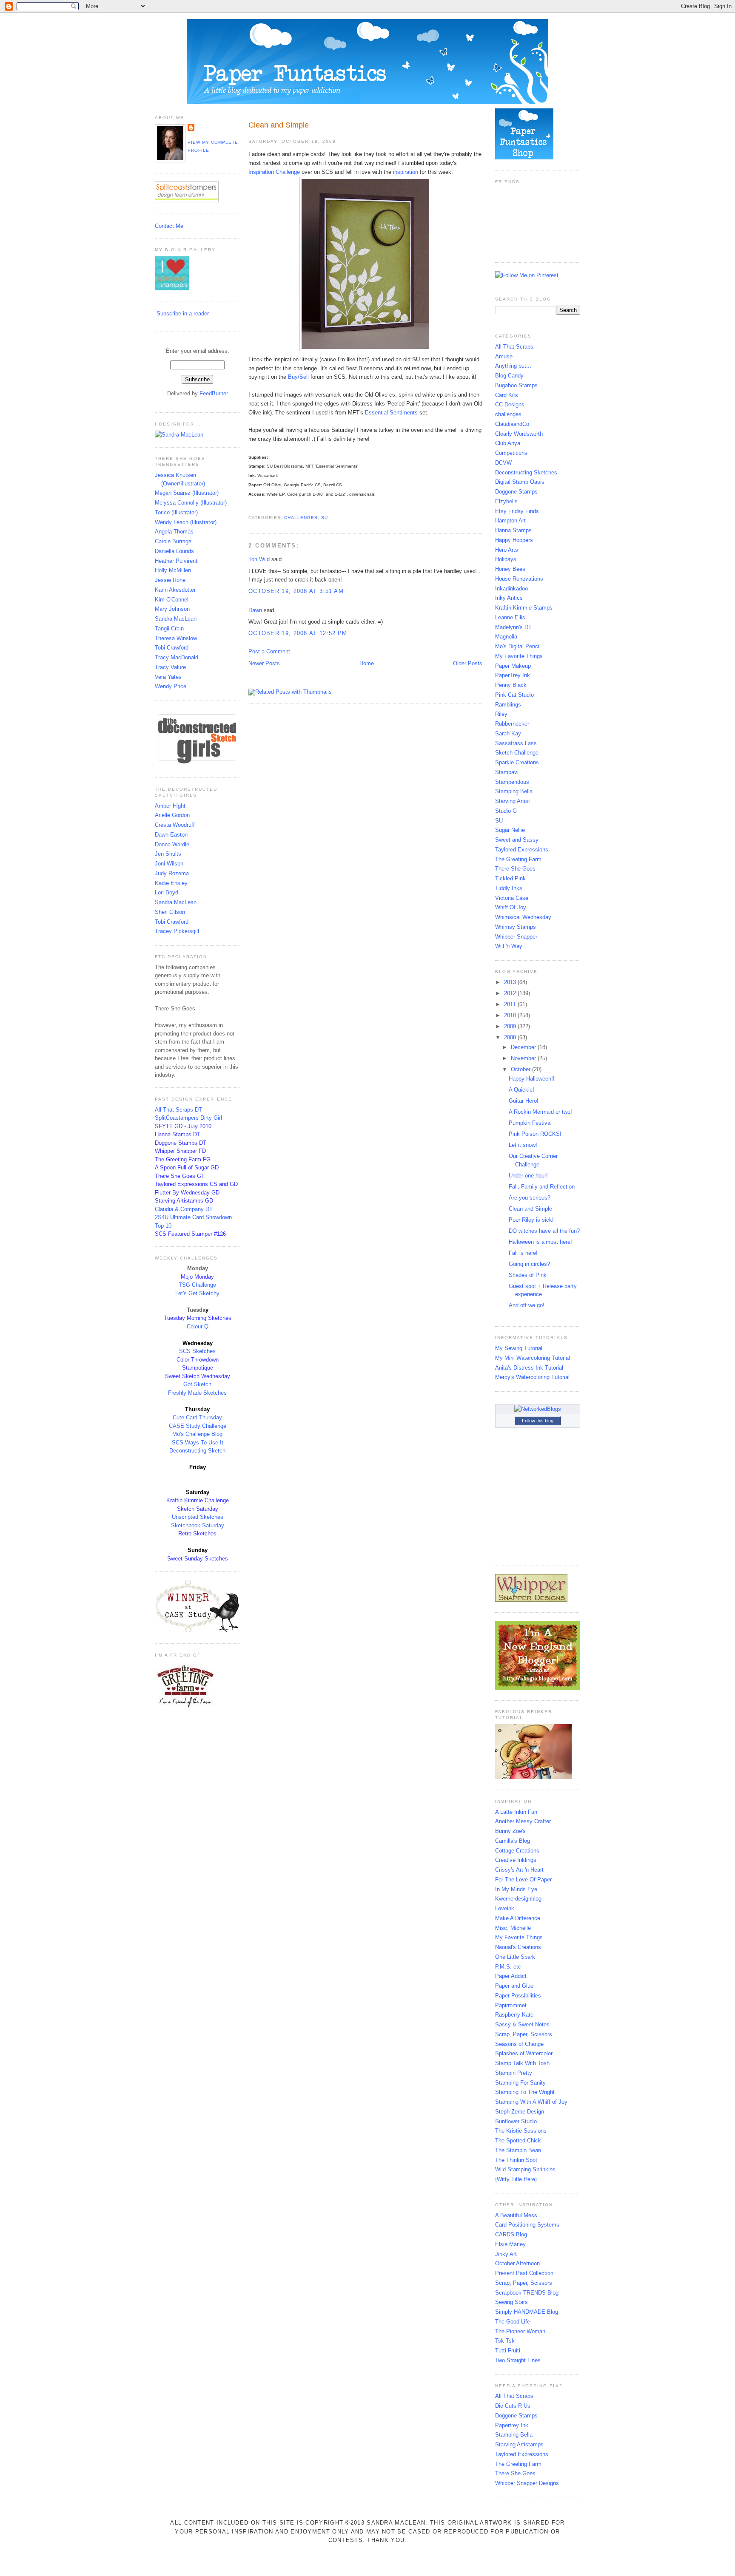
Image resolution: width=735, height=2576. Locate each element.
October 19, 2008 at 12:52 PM (298, 633)
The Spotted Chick (518, 2141)
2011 (511, 1004)
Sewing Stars (511, 2302)
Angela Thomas (174, 532)
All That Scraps (514, 347)
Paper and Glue (514, 1986)
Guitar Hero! (524, 1101)
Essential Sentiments (392, 413)
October (521, 1069)
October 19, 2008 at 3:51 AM (296, 591)
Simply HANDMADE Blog (527, 2312)
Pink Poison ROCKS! (535, 1134)
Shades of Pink (528, 1275)
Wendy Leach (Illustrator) (186, 522)
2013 (511, 982)
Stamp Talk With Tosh (522, 2063)
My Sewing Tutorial (519, 1348)
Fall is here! (523, 1253)
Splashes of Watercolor (524, 2053)
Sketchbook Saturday (198, 1525)
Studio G (506, 811)
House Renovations (519, 579)
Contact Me (169, 226)
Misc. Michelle (513, 1928)
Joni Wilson (169, 864)
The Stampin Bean (518, 2150)
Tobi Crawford (172, 648)
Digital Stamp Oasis (520, 482)
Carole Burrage (173, 541)
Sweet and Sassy (517, 840)
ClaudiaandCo (512, 424)
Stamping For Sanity (520, 2083)
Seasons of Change (519, 2044)
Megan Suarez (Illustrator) (187, 493)
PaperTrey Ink (513, 675)
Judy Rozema (172, 873)
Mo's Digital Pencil (518, 646)
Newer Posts (264, 663)
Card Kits (507, 395)
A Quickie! (521, 1090)
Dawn (255, 610)
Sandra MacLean (176, 619)
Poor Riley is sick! (531, 1220)
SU (325, 518)
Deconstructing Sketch (197, 1451)
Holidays (506, 559)
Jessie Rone (170, 580)
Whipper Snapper (516, 937)
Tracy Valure (170, 667)
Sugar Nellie (510, 830)
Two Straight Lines (518, 2360)
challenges (301, 518)
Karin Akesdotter (175, 590)
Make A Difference (518, 1918)
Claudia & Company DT (184, 1209)
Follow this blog (538, 1421)
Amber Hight (170, 806)
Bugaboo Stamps (516, 385)
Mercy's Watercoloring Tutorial (532, 1377)
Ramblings (508, 705)
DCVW (503, 463)
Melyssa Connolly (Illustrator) (191, 503)
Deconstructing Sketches (526, 472)
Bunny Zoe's (510, 1831)
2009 (511, 1026)
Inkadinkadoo (511, 589)
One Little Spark (515, 1957)
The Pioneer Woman (520, 2331)
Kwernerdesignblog (518, 1899)
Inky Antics (509, 598)
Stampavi (507, 772)
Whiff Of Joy (511, 907)
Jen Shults (168, 854)
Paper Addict (511, 1976)
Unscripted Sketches (198, 1517)
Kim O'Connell (172, 600)
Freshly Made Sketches (197, 1393)
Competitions (511, 453)
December (524, 1047)
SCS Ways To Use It (198, 1443)
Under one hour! (528, 1176)
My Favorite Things (519, 656)
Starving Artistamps (519, 2444)
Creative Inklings (516, 1860)
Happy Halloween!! (532, 1079)
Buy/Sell (299, 377)
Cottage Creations (517, 1851)
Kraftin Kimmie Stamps (524, 608)
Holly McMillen (173, 570)
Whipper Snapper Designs (527, 2483)
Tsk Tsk (505, 2341)
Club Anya (508, 443)
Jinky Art (506, 2254)
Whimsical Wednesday (523, 917)
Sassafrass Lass (516, 743)
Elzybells (506, 501)
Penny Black (511, 685)
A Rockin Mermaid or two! (540, 1112)
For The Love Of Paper (523, 1880)
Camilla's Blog (513, 1841)
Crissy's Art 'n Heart (519, 1870)
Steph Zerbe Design (520, 2112)
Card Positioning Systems (527, 2225)
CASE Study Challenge (198, 1426)
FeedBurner (214, 393)
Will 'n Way (509, 946)
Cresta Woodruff (175, 825)
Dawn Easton (171, 835)
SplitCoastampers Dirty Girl (188, 1118)
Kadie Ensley (171, 883)
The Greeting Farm (518, 859)
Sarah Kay (508, 733)
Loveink (505, 1908)
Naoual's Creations (518, 1947)
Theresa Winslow (176, 638)
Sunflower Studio (516, 2121)
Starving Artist (513, 801)
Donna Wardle (172, 844)
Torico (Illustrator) (176, 512)
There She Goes (515, 869)
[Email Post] (249, 507)
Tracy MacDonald (177, 657)
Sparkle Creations (517, 762)
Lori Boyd (167, 892)
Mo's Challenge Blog (197, 1434)
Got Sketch (197, 1384)
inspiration (406, 172)
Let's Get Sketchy (197, 1293)
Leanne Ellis (510, 617)
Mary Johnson (172, 609)
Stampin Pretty (514, 2073)
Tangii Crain (169, 628)
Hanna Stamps (513, 530)
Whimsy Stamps (516, 927)
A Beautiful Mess (516, 2215)
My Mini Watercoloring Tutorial (533, 1358)
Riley (501, 714)
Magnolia (506, 637)
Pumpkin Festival (530, 1123)
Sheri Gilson (170, 912)
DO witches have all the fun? (544, 1231)
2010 (511, 1015)
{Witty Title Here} (516, 2179)
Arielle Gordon (172, 815)
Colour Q (198, 1326)
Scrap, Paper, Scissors (524, 2034)
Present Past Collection (524, 2273)
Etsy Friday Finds (517, 511)
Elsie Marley (510, 2244)
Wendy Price (171, 686)
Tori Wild (259, 559)
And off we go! (527, 1305)
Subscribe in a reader (183, 313)
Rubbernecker (512, 724)
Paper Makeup (513, 666)
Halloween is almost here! (540, 1242)
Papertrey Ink (512, 2425)
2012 (511, 993)
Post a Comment (269, 651)
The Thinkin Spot (516, 2160)
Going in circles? (529, 1264)
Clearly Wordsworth (519, 434)
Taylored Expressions (522, 850)
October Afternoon (517, 2263)
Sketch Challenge (517, 753)
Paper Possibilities (518, 1996)
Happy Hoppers (514, 540)
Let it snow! (523, 1145)
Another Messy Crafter (523, 1821)
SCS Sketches (197, 1351)
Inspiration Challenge (274, 172)
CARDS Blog (511, 2234)
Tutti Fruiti (508, 2350)
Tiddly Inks (509, 888)
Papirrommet (511, 2005)
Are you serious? (530, 1198)
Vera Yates (168, 677)
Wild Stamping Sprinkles (525, 2169)
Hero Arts (507, 550)
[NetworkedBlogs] (538, 1409)
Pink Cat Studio (514, 695)
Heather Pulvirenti (177, 561)
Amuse (504, 356)
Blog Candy (509, 376)
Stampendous (512, 782)
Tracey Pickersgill (177, 931)
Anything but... (513, 366)
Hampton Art (510, 521)
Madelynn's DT (513, 627)
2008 (511, 1037)
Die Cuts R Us (513, 2406)
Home (367, 663)
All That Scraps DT (178, 1110)
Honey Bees (510, 569)
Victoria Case (512, 898)
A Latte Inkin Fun (516, 1812)
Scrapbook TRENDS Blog (527, 2293)
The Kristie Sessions (521, 2131)
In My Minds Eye (516, 1889)
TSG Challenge (197, 1285)
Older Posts (468, 663)
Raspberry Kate (514, 2015)
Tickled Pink (510, 878)
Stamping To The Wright (525, 2092)
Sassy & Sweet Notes (522, 2024)
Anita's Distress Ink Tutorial (529, 1368)
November (524, 1058)
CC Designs (510, 404)
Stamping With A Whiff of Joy (531, 2102)
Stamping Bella (514, 791)
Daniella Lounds (174, 551)
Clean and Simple (279, 125)
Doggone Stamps (516, 492)
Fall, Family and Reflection (542, 1187)
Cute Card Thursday (197, 1417)
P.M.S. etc (508, 1967)
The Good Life (513, 2322)
